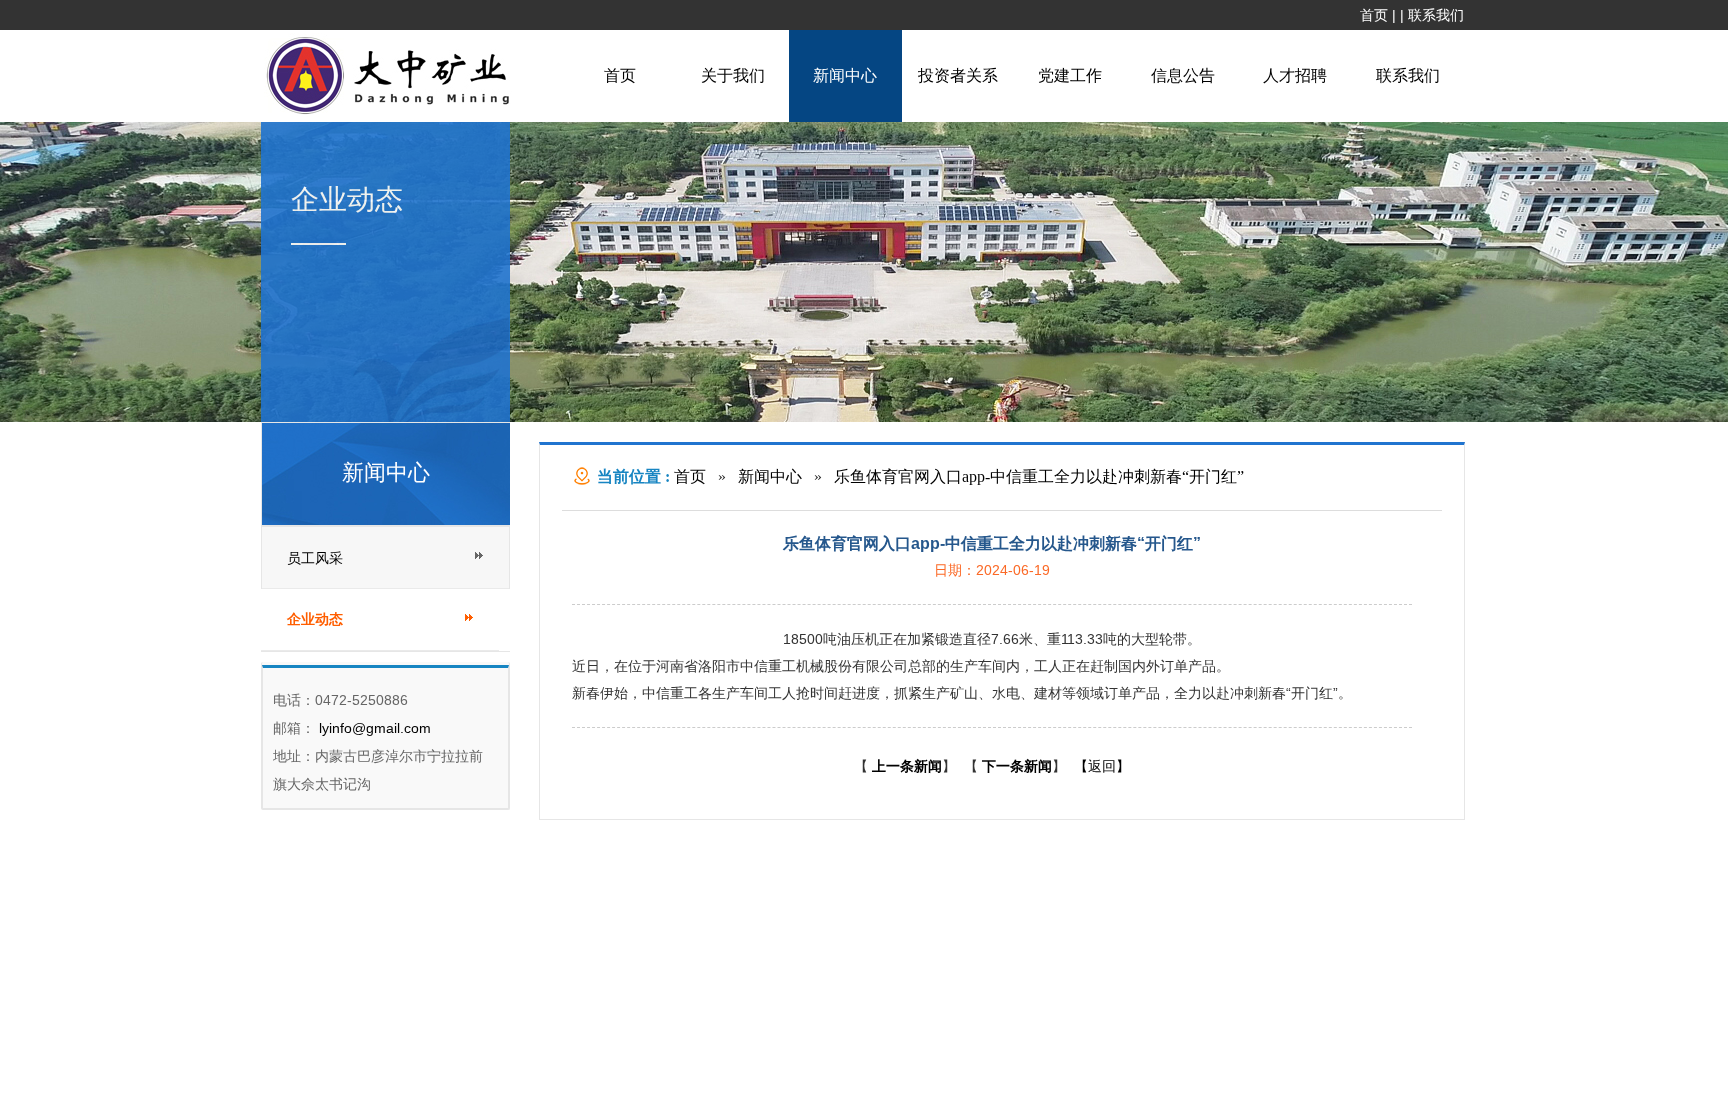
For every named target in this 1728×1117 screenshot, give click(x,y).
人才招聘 (1295, 75)
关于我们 (733, 75)
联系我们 (1436, 15)
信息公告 (1183, 75)
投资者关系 (958, 75)
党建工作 (1070, 75)
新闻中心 (845, 75)
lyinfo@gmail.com (373, 728)
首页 (1374, 15)
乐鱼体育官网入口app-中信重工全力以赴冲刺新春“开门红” (1039, 476)
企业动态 (315, 619)
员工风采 (315, 558)
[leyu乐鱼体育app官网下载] (393, 112)
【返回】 (1102, 766)
